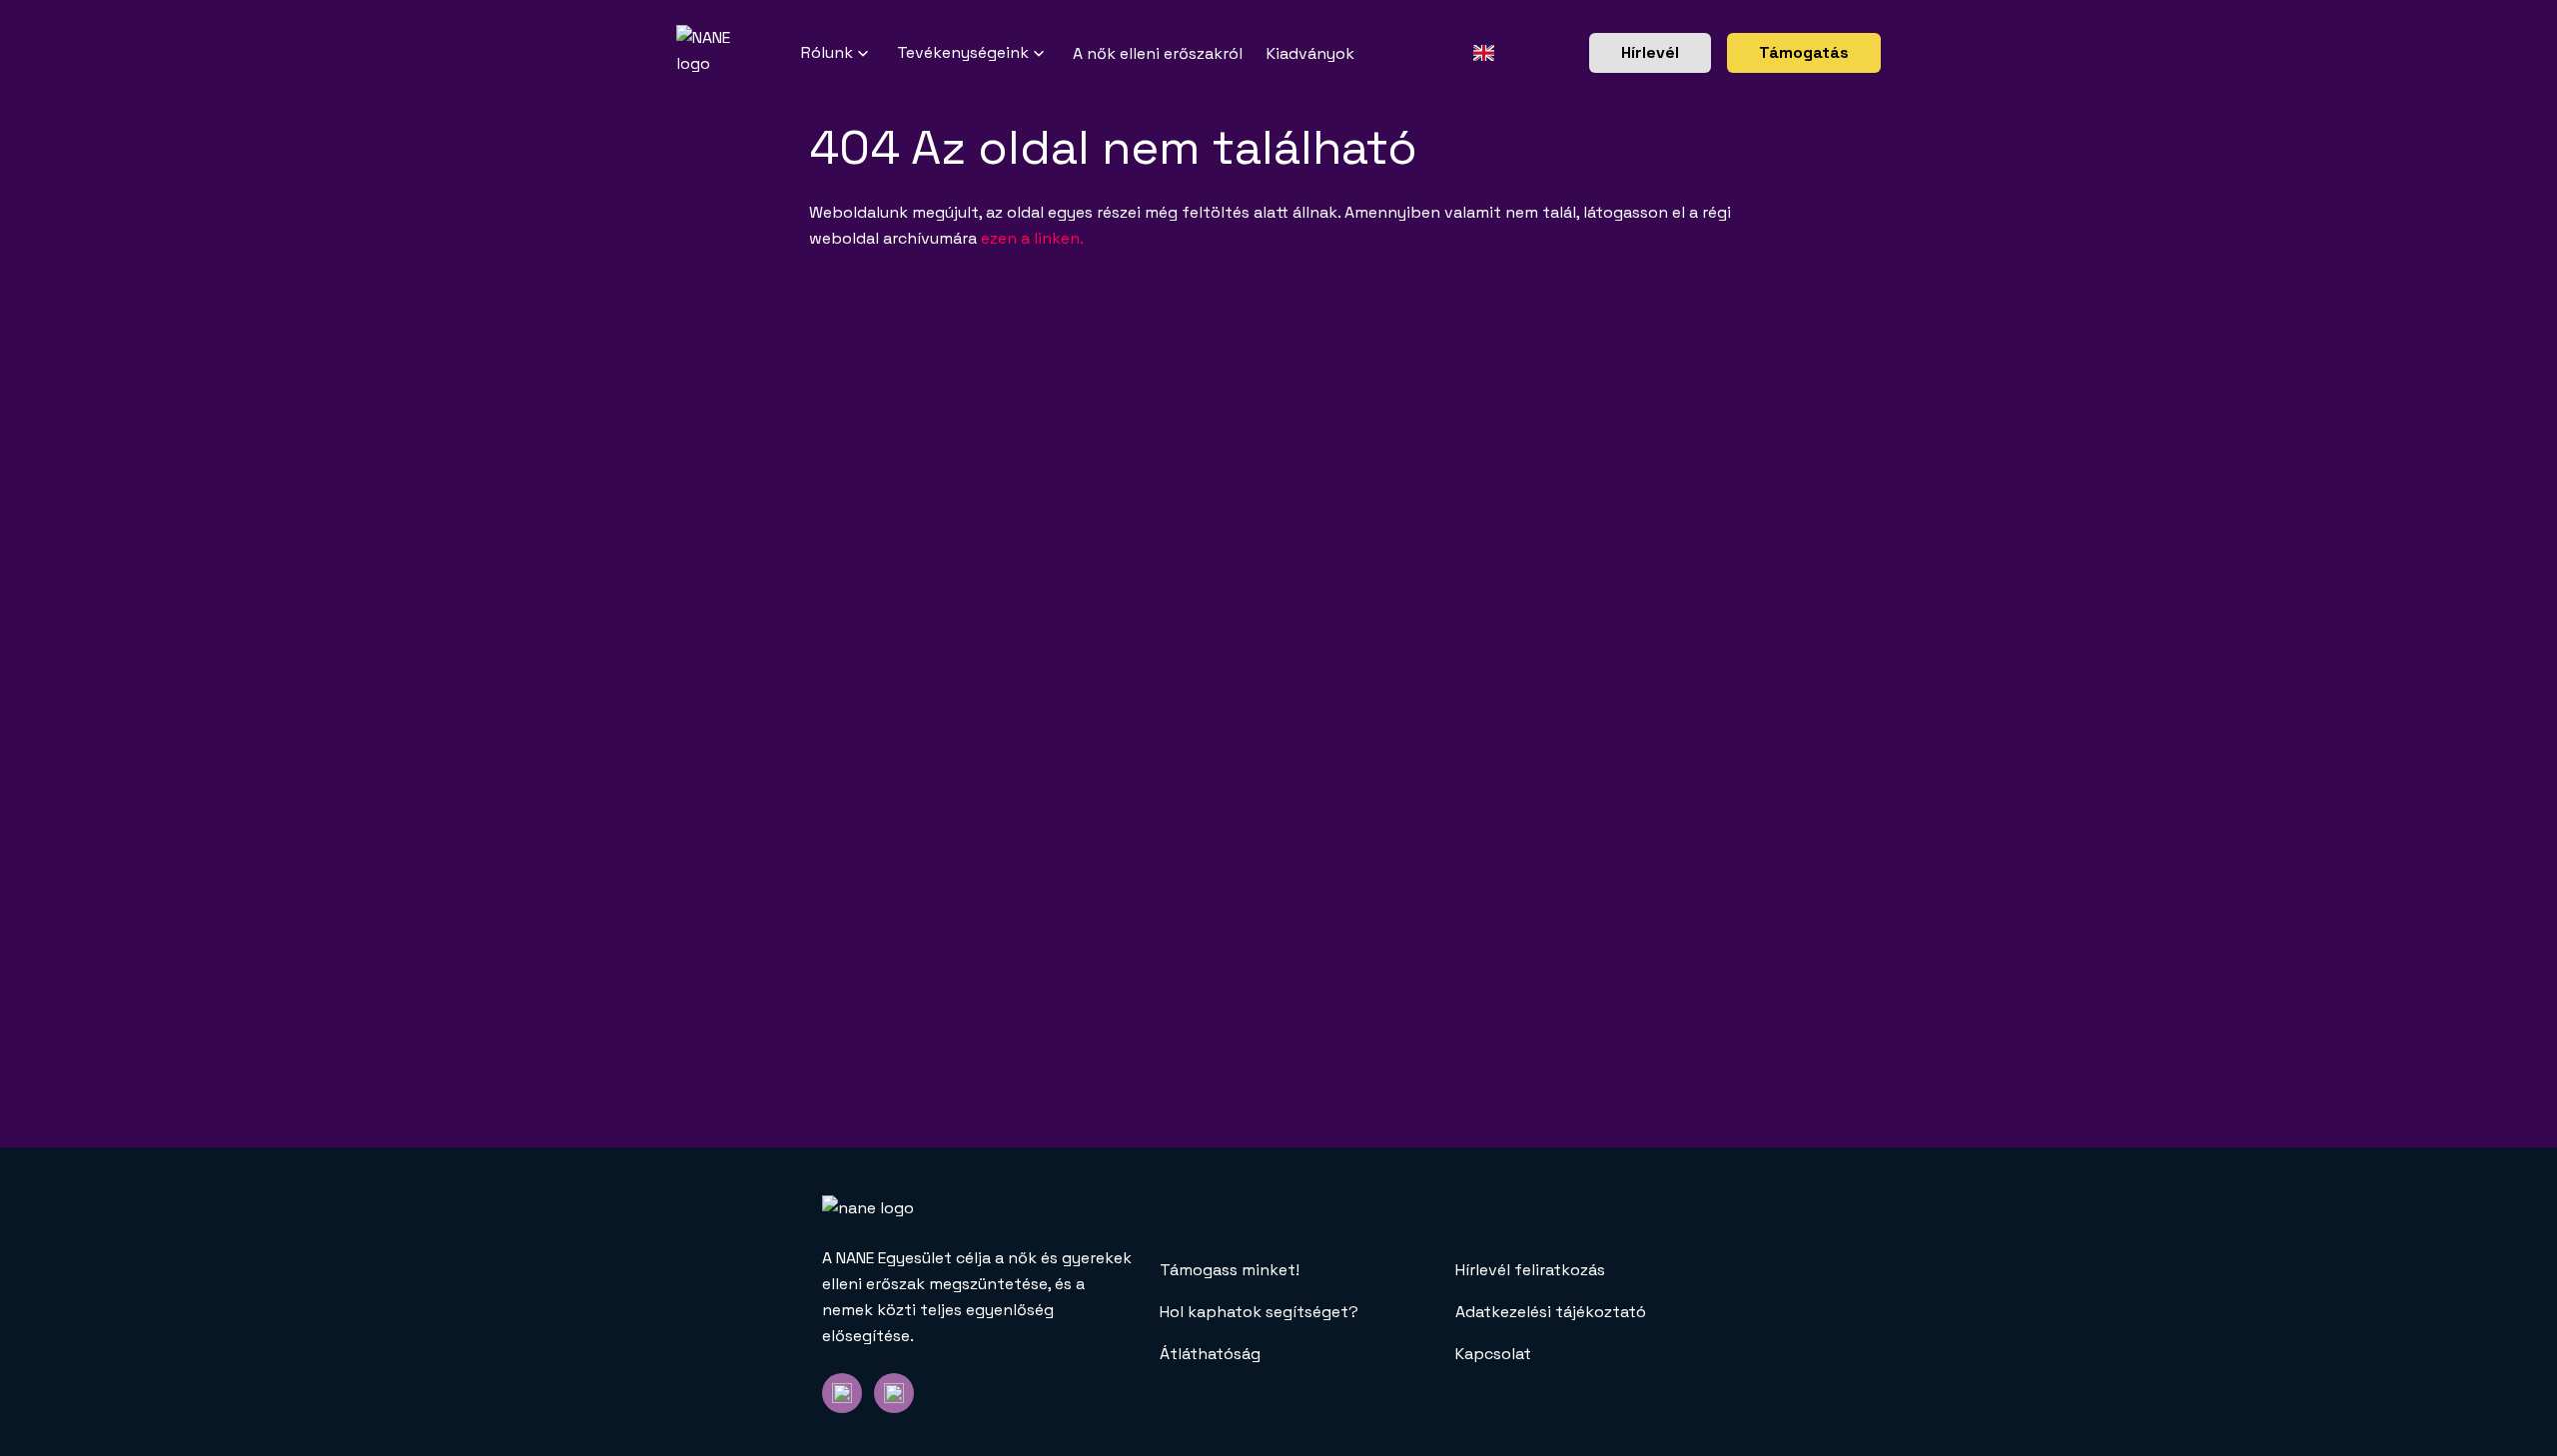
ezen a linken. (1032, 238)
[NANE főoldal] (739, 53)
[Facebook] (842, 1393)
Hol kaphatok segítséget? (1259, 1312)
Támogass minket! (1230, 1270)
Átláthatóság (1210, 1354)
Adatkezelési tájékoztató (1551, 1312)
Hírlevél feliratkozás (1530, 1270)
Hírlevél (1650, 52)
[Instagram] (894, 1393)
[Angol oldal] (1484, 53)
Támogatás (1804, 52)
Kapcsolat (1493, 1354)
